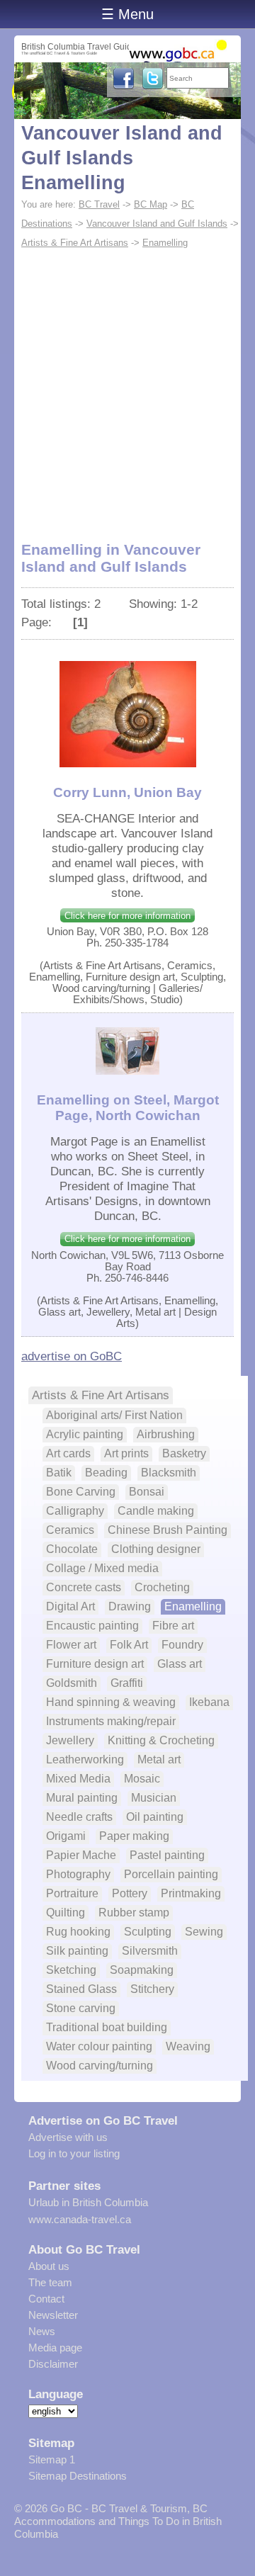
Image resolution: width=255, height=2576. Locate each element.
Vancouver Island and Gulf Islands (157, 224)
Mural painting (82, 1798)
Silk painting (77, 1951)
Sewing (204, 1932)
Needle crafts (79, 1817)
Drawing (130, 1606)
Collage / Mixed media (102, 1568)
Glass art (180, 1664)
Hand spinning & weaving (111, 1702)
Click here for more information (127, 916)
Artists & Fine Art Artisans (75, 243)
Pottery (130, 1893)
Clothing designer (156, 1549)
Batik (59, 1473)
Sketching (71, 1970)
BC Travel (99, 204)
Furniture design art (95, 1664)
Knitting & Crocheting (161, 1740)
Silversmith (150, 1951)
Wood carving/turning (100, 2066)
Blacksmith (169, 1473)
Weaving (188, 2046)
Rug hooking (78, 1932)
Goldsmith (72, 1683)
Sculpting (148, 1932)
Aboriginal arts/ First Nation (114, 1415)
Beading (106, 1473)
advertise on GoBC (72, 1356)
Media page (55, 2348)
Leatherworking (85, 1759)
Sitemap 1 (52, 2459)
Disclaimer (53, 2364)
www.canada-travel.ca (80, 2219)
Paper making (134, 1836)
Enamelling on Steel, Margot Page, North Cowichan (128, 1108)
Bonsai (147, 1492)
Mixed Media (78, 1779)
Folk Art (129, 1645)
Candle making (156, 1511)
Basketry (184, 1453)
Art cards (68, 1453)
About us (49, 2266)
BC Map (151, 204)
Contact (46, 2299)
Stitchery (152, 1989)
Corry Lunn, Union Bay (127, 792)
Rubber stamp (134, 1913)
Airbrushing (166, 1434)
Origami (66, 1836)
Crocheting (162, 1587)
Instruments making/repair (111, 1721)
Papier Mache (81, 1855)
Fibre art (173, 1626)
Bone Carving (81, 1492)
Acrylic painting (85, 1434)
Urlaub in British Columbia (88, 2202)
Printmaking (191, 1893)
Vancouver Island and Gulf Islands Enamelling (122, 158)
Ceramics (70, 1530)
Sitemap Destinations (78, 2476)
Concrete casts (84, 1587)
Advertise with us (68, 2137)
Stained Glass (81, 1989)
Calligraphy (75, 1511)
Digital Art (70, 1606)
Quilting (66, 1913)
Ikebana (209, 1702)
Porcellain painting (171, 1874)
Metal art (159, 1759)
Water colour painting (99, 2046)
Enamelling (165, 243)
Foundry (182, 1645)
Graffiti (127, 1683)
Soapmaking (142, 1970)
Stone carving (81, 2008)
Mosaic (142, 1779)
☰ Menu (127, 14)
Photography (78, 1874)
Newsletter (53, 2315)
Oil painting (155, 1817)
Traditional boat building (107, 2027)
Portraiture (72, 1893)
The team (50, 2282)
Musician (154, 1798)
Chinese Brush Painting (168, 1530)
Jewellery (70, 1740)
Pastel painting (167, 1855)
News (42, 2331)
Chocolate (72, 1549)
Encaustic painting (92, 1626)
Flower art (71, 1645)
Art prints (126, 1453)
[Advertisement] (127, 387)
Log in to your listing (74, 2153)
